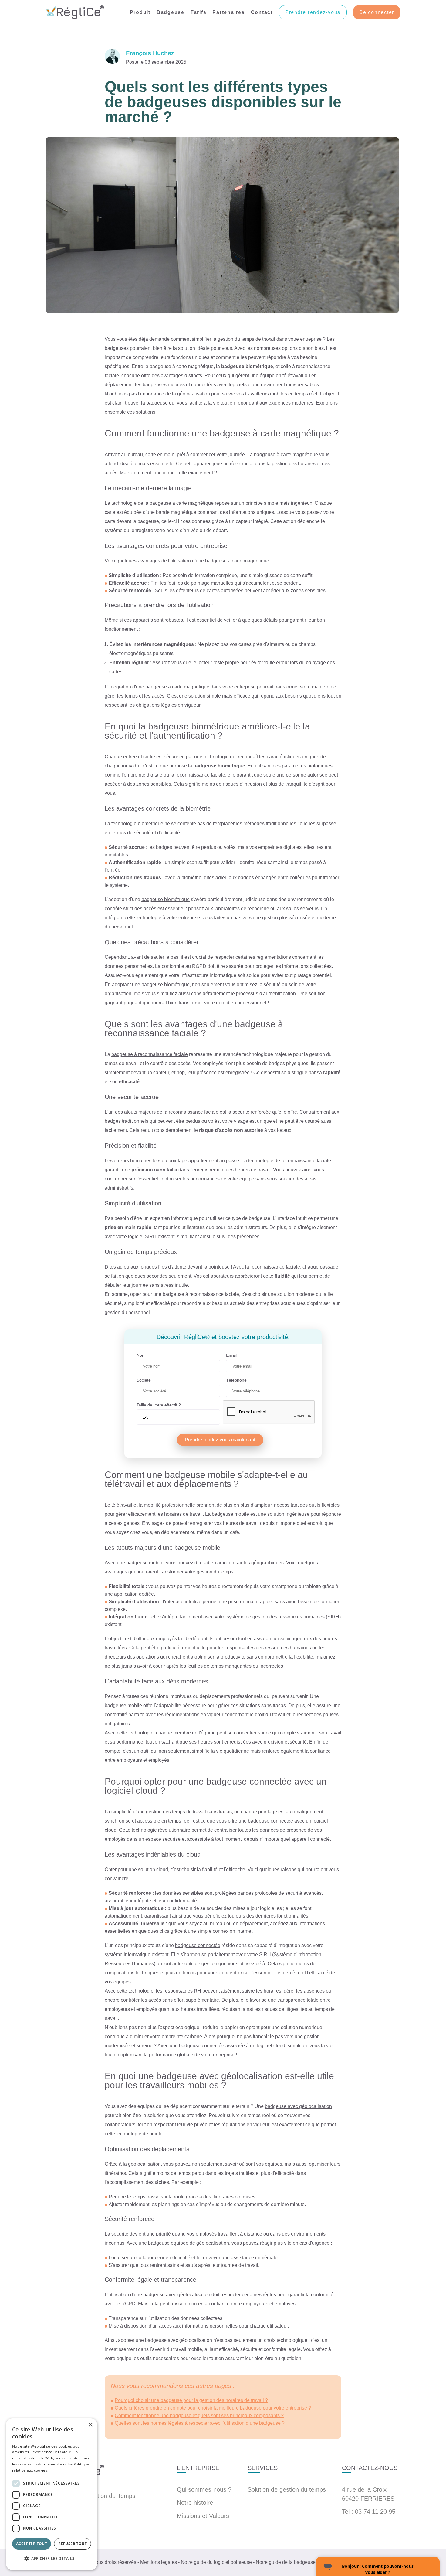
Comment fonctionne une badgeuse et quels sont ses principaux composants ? (199, 2415)
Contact (262, 12)
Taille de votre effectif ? (159, 1405)
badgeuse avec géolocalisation (298, 2106)
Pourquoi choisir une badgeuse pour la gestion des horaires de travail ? (191, 2400)
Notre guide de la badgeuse (286, 2562)
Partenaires (228, 12)
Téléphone (236, 1380)
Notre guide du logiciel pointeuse (216, 2562)
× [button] (90, 2425)
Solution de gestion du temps (287, 2489)
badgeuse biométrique (166, 899)
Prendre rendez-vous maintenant (220, 1440)
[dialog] (52, 2494)
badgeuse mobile (230, 1514)
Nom (141, 1355)
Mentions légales (159, 2562)
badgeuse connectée (198, 1945)
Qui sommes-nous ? (204, 2489)
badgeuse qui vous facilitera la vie (183, 403)
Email (231, 1355)
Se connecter (377, 12)
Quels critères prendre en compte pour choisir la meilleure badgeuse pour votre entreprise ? (213, 2408)
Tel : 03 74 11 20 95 (369, 2512)
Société (144, 1380)
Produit (140, 12)
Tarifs (199, 12)
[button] (52, 2559)
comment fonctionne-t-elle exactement (172, 473)
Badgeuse (171, 12)
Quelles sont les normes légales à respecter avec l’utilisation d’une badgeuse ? (200, 2423)
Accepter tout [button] (32, 2544)
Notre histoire (195, 2503)
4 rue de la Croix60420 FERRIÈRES (368, 2494)
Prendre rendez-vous (313, 12)
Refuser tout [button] (73, 2544)
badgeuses (117, 348)
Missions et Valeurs (203, 2516)
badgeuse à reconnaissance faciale (150, 1054)
